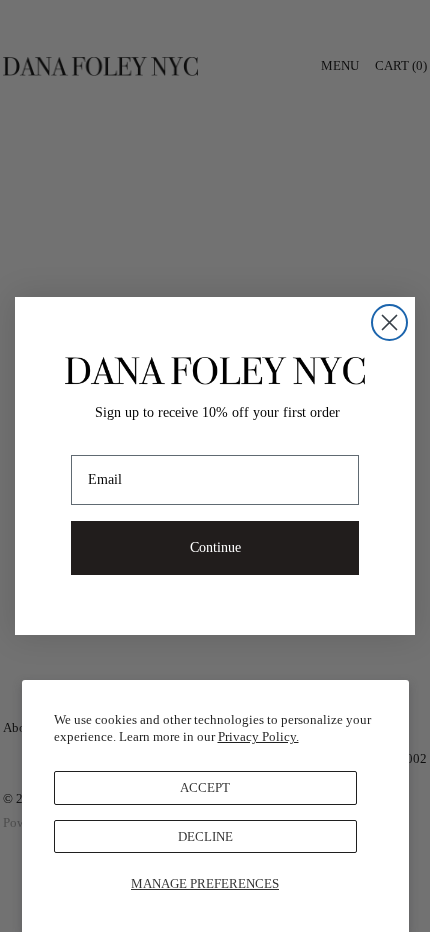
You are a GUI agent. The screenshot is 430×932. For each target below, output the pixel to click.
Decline (205, 836)
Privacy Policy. (258, 736)
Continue (215, 547)
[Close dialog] (389, 322)
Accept (205, 787)
